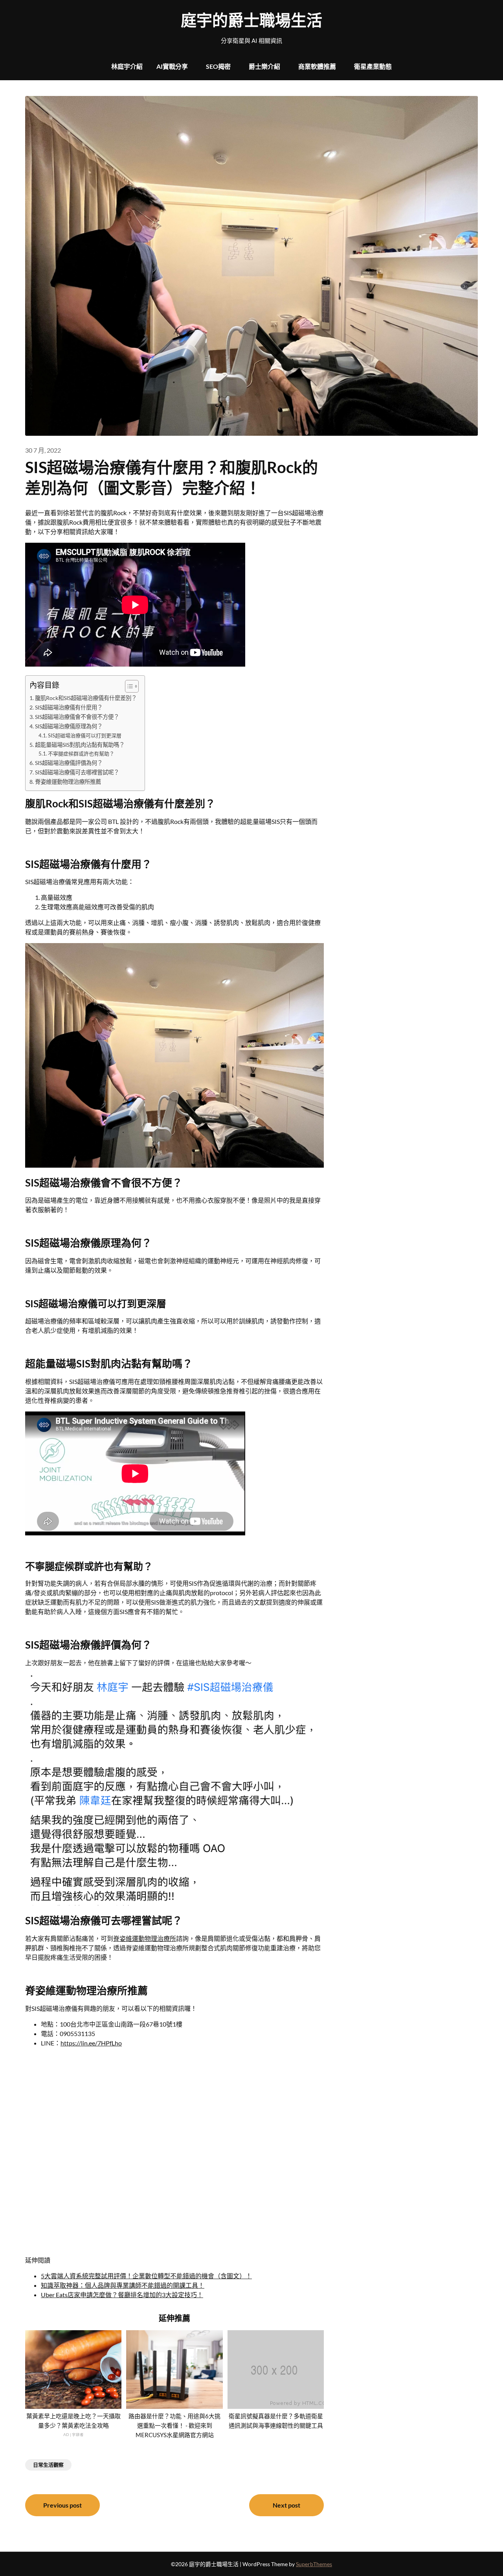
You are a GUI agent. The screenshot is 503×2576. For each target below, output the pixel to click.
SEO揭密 (218, 66)
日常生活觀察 (48, 2465)
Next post (286, 2505)
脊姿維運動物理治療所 (145, 1938)
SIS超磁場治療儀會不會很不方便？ (77, 717)
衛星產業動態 (373, 66)
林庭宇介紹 (127, 66)
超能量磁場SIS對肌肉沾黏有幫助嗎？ (80, 745)
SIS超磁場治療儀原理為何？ (69, 726)
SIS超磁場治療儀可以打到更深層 (85, 735)
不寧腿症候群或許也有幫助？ (81, 754)
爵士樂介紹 (264, 66)
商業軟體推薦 (317, 66)
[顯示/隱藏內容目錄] (128, 686)
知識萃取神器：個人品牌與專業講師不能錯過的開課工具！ (123, 2285)
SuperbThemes (314, 2564)
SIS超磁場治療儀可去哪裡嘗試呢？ (77, 772)
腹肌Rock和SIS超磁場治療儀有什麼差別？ (86, 698)
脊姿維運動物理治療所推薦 (68, 782)
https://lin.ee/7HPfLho (91, 2043)
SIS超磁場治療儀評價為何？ (69, 763)
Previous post (62, 2505)
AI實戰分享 (172, 66)
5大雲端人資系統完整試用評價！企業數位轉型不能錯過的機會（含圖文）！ (146, 2276)
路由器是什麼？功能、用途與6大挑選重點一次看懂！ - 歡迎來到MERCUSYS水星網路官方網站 (174, 2425)
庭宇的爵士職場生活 (251, 20)
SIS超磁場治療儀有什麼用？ (69, 707)
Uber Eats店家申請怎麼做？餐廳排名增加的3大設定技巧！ (122, 2295)
